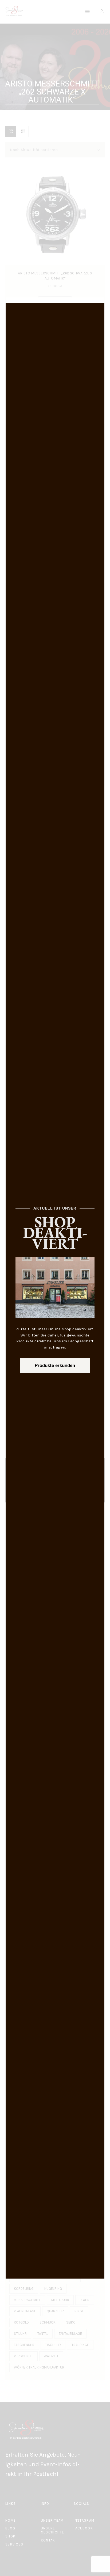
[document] (55, 1288)
